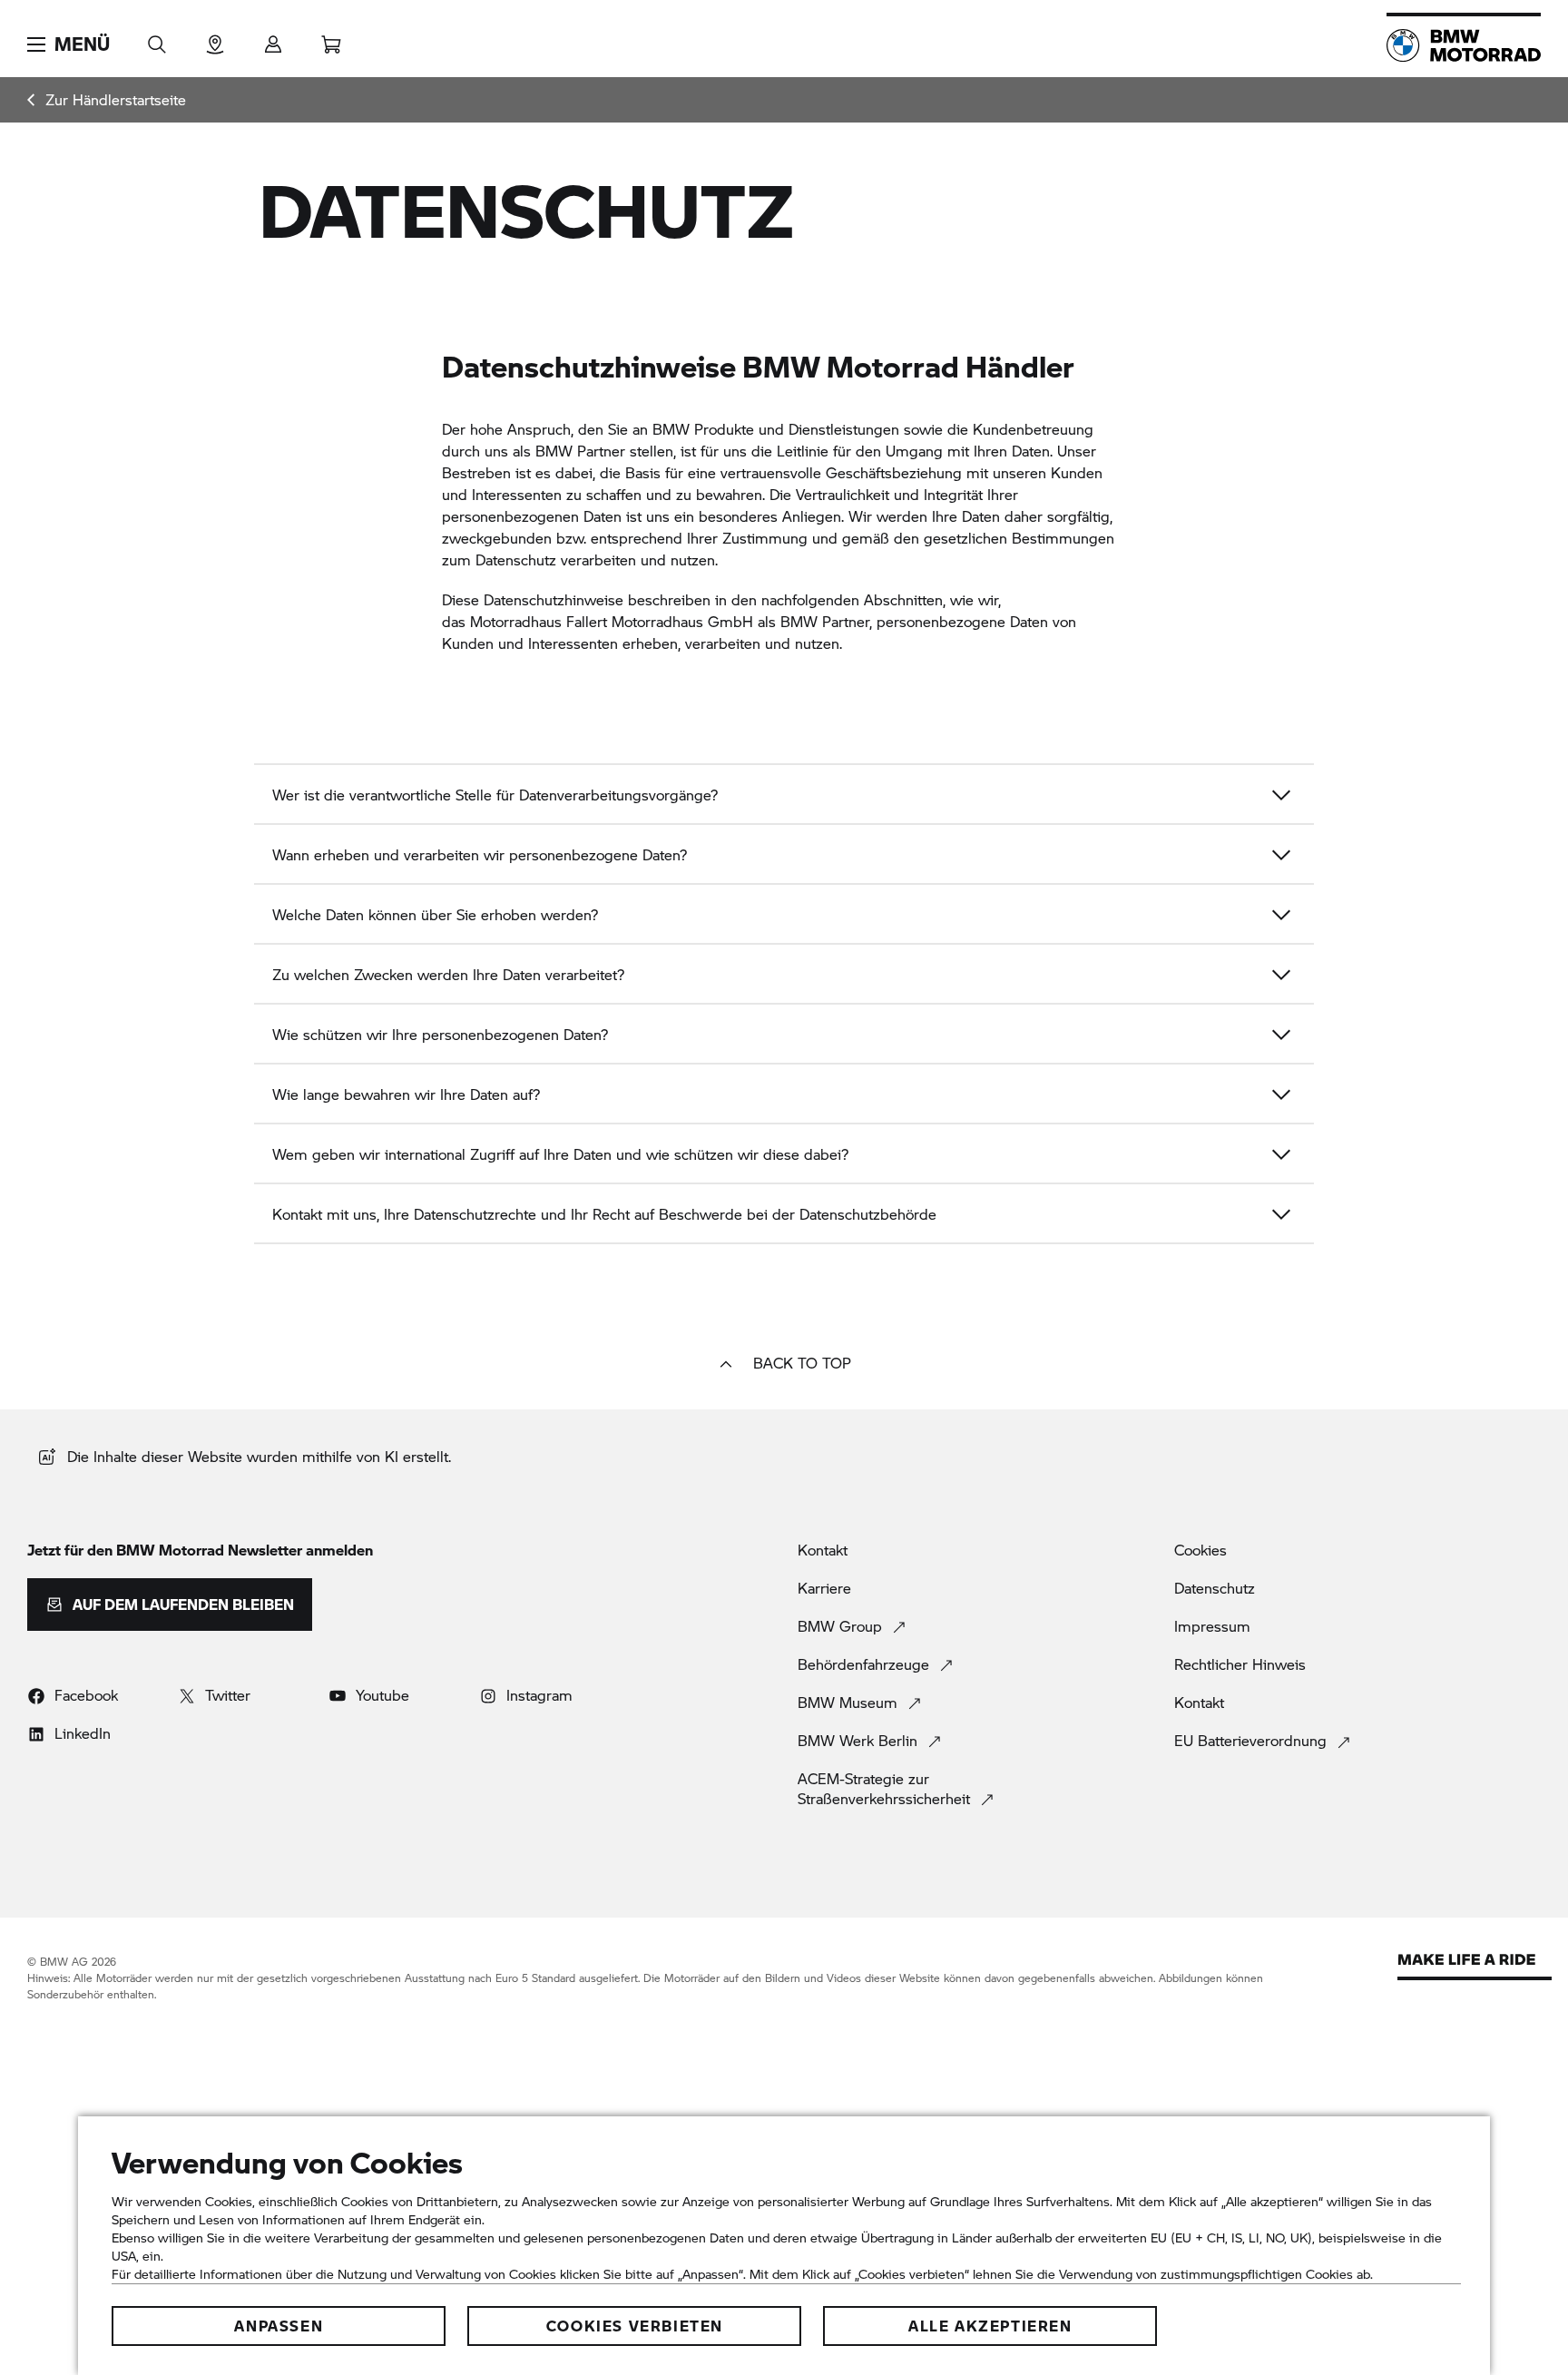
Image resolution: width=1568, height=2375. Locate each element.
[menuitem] (107, 100)
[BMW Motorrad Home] (1464, 45)
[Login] (273, 39)
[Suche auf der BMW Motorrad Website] (157, 39)
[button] (69, 44)
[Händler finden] (215, 39)
